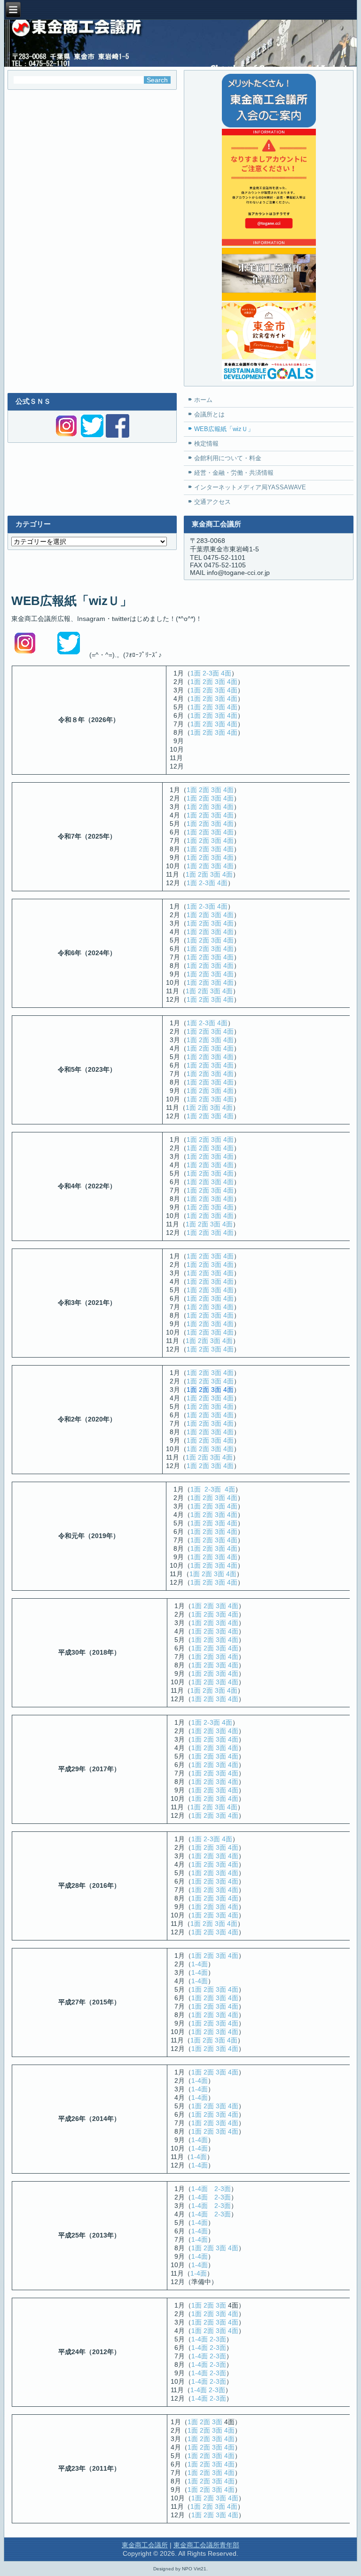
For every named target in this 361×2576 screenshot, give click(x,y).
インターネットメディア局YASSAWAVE (250, 487)
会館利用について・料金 (228, 458)
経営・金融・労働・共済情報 (234, 473)
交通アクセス (212, 502)
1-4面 (200, 1964)
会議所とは (209, 414)
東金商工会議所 (145, 2545)
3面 (220, 682)
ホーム (203, 400)
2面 (208, 682)
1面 (196, 673)
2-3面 (211, 673)
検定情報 (206, 444)
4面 (226, 673)
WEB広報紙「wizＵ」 (224, 429)
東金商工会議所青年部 (206, 2545)
